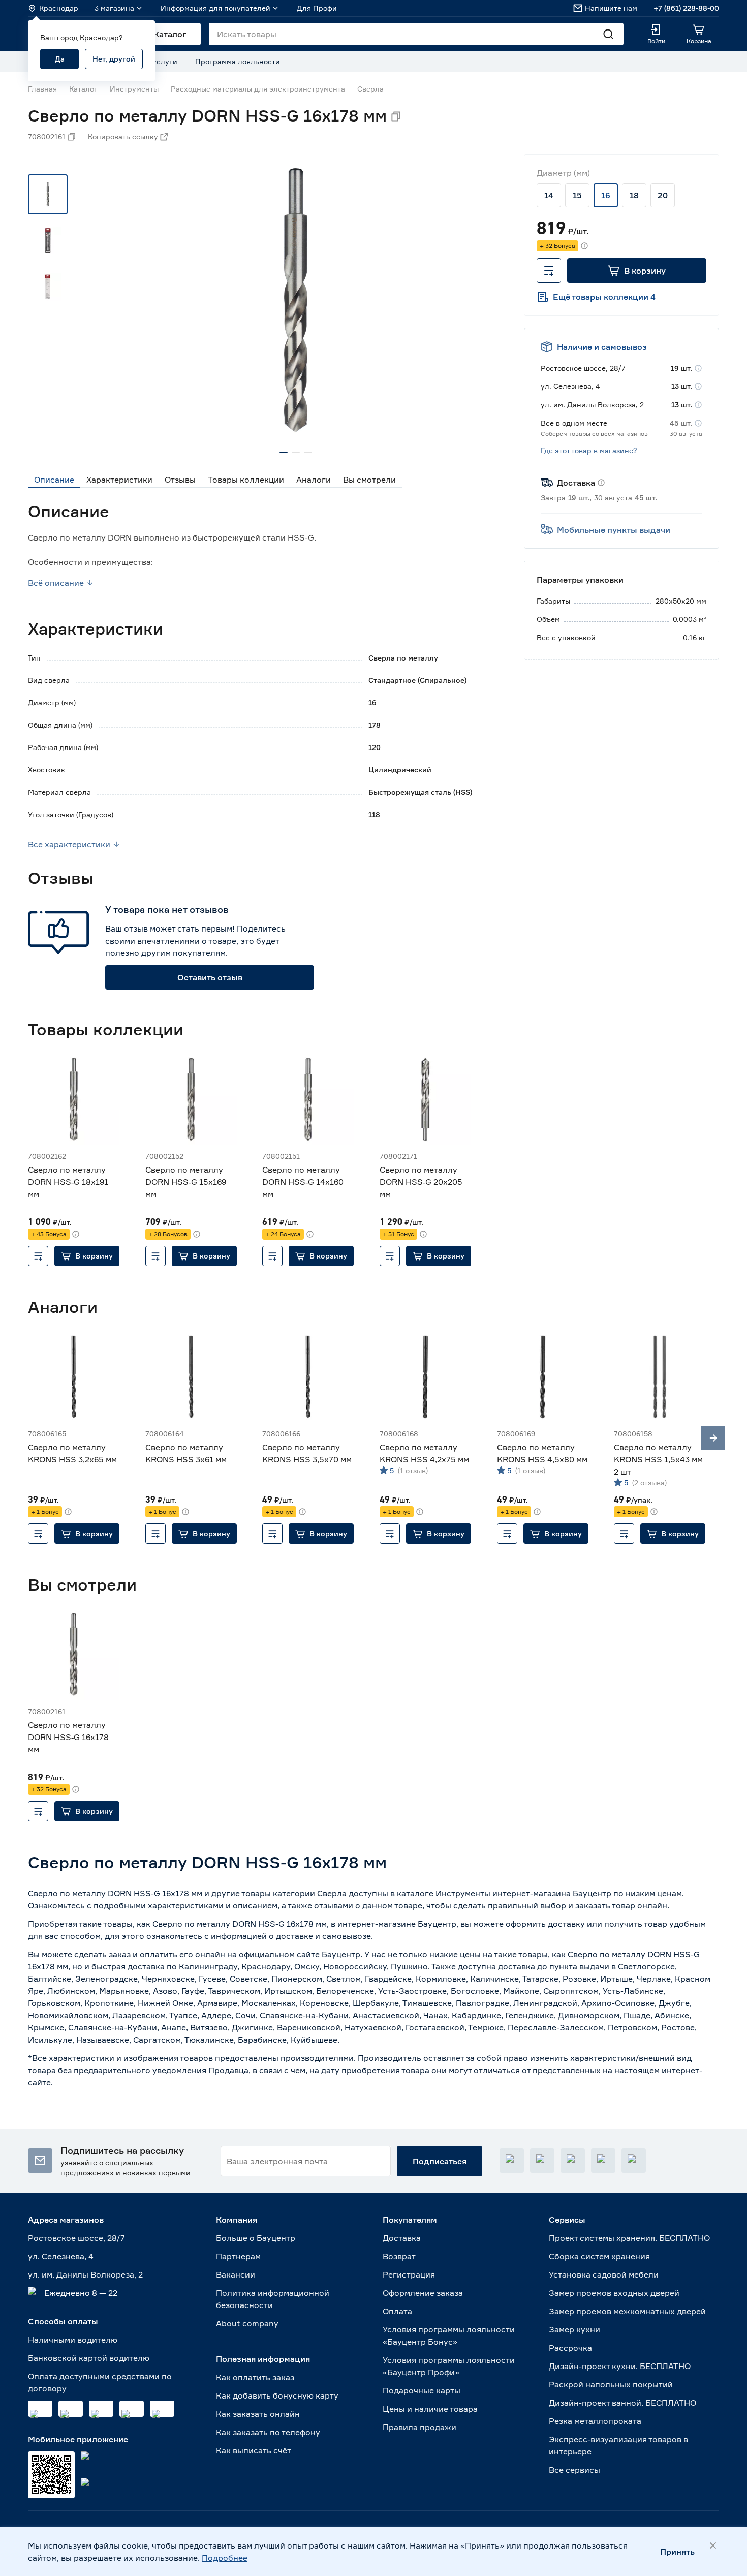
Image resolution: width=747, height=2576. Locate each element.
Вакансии (236, 2274)
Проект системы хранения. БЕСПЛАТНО (629, 2238)
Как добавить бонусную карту (277, 2395)
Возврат (399, 2256)
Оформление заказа (423, 2293)
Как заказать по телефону (268, 2432)
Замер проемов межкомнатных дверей (627, 2311)
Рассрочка (570, 2348)
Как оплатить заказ (255, 2377)
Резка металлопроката (595, 2421)
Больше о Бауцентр (256, 2238)
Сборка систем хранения (599, 2256)
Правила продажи (419, 2427)
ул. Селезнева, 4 (61, 2256)
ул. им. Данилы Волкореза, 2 (85, 2274)
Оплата (397, 2311)
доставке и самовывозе (323, 1936)
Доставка (402, 2238)
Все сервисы (574, 2470)
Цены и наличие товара (430, 2409)
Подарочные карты (422, 2390)
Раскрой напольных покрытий (611, 2384)
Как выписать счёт (254, 2450)
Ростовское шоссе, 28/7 (76, 2238)
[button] (637, 271)
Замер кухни (574, 2329)
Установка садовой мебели (604, 2274)
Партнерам (238, 2256)
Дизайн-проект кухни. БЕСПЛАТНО (620, 2366)
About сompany (247, 2323)
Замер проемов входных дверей (614, 2293)
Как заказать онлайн (258, 2414)
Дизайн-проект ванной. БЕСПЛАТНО (622, 2403)
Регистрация (409, 2274)
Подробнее (225, 2558)
